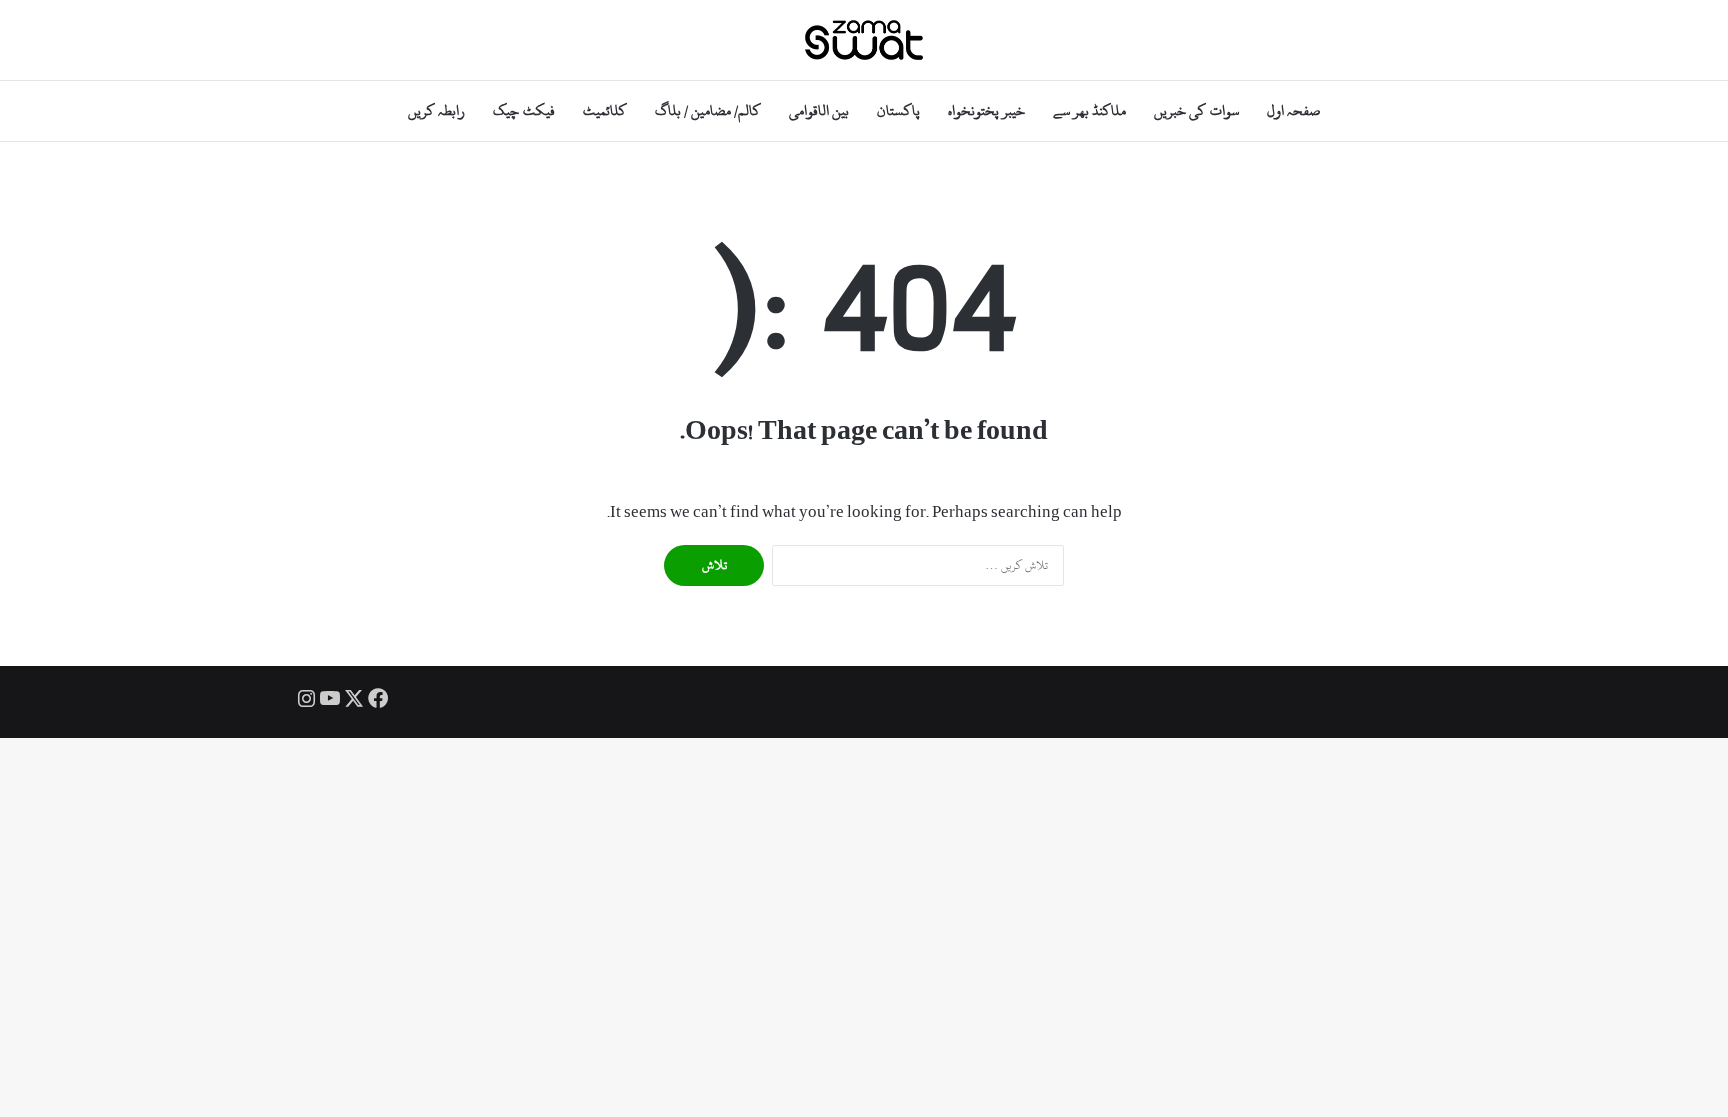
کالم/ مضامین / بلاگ (708, 110)
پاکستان (898, 110)
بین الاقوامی (819, 110)
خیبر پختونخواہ (986, 110)
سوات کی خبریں (1196, 110)
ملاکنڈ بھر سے (1089, 110)
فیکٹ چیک (523, 110)
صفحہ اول (1293, 110)
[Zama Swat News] (864, 40)
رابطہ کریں (436, 110)
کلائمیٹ (605, 110)
